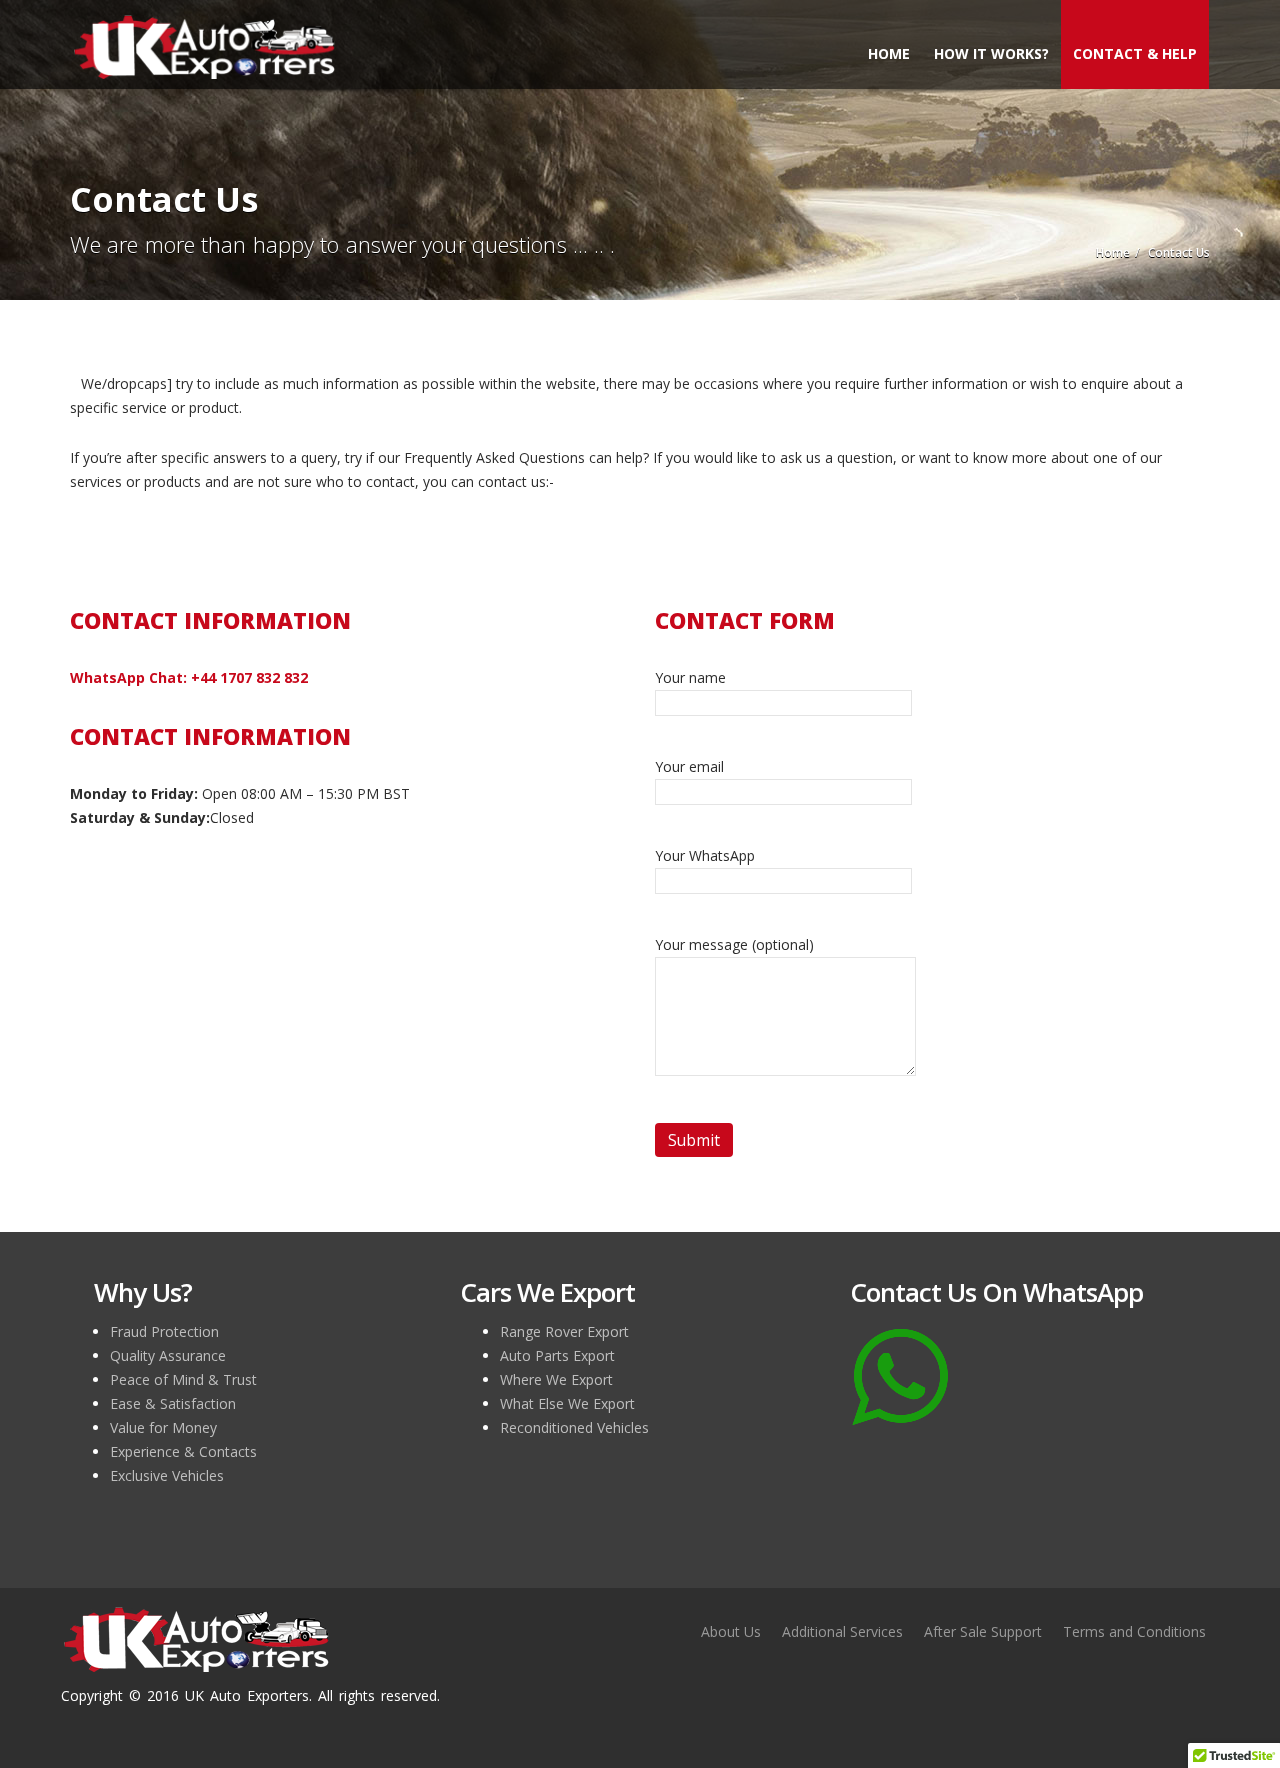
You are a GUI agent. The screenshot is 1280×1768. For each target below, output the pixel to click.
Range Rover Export (564, 1331)
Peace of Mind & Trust (183, 1379)
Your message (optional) (734, 944)
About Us (731, 1631)
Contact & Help (1135, 53)
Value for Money (163, 1427)
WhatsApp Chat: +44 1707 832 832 (189, 677)
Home (889, 53)
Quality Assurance (168, 1355)
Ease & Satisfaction (173, 1403)
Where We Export (556, 1379)
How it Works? (991, 53)
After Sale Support (983, 1631)
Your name (690, 677)
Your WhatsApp (705, 855)
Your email (689, 766)
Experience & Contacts (183, 1451)
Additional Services (842, 1631)
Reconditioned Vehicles (574, 1427)
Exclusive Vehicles (167, 1475)
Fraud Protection (164, 1331)
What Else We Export (567, 1403)
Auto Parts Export (557, 1355)
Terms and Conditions (1134, 1631)
